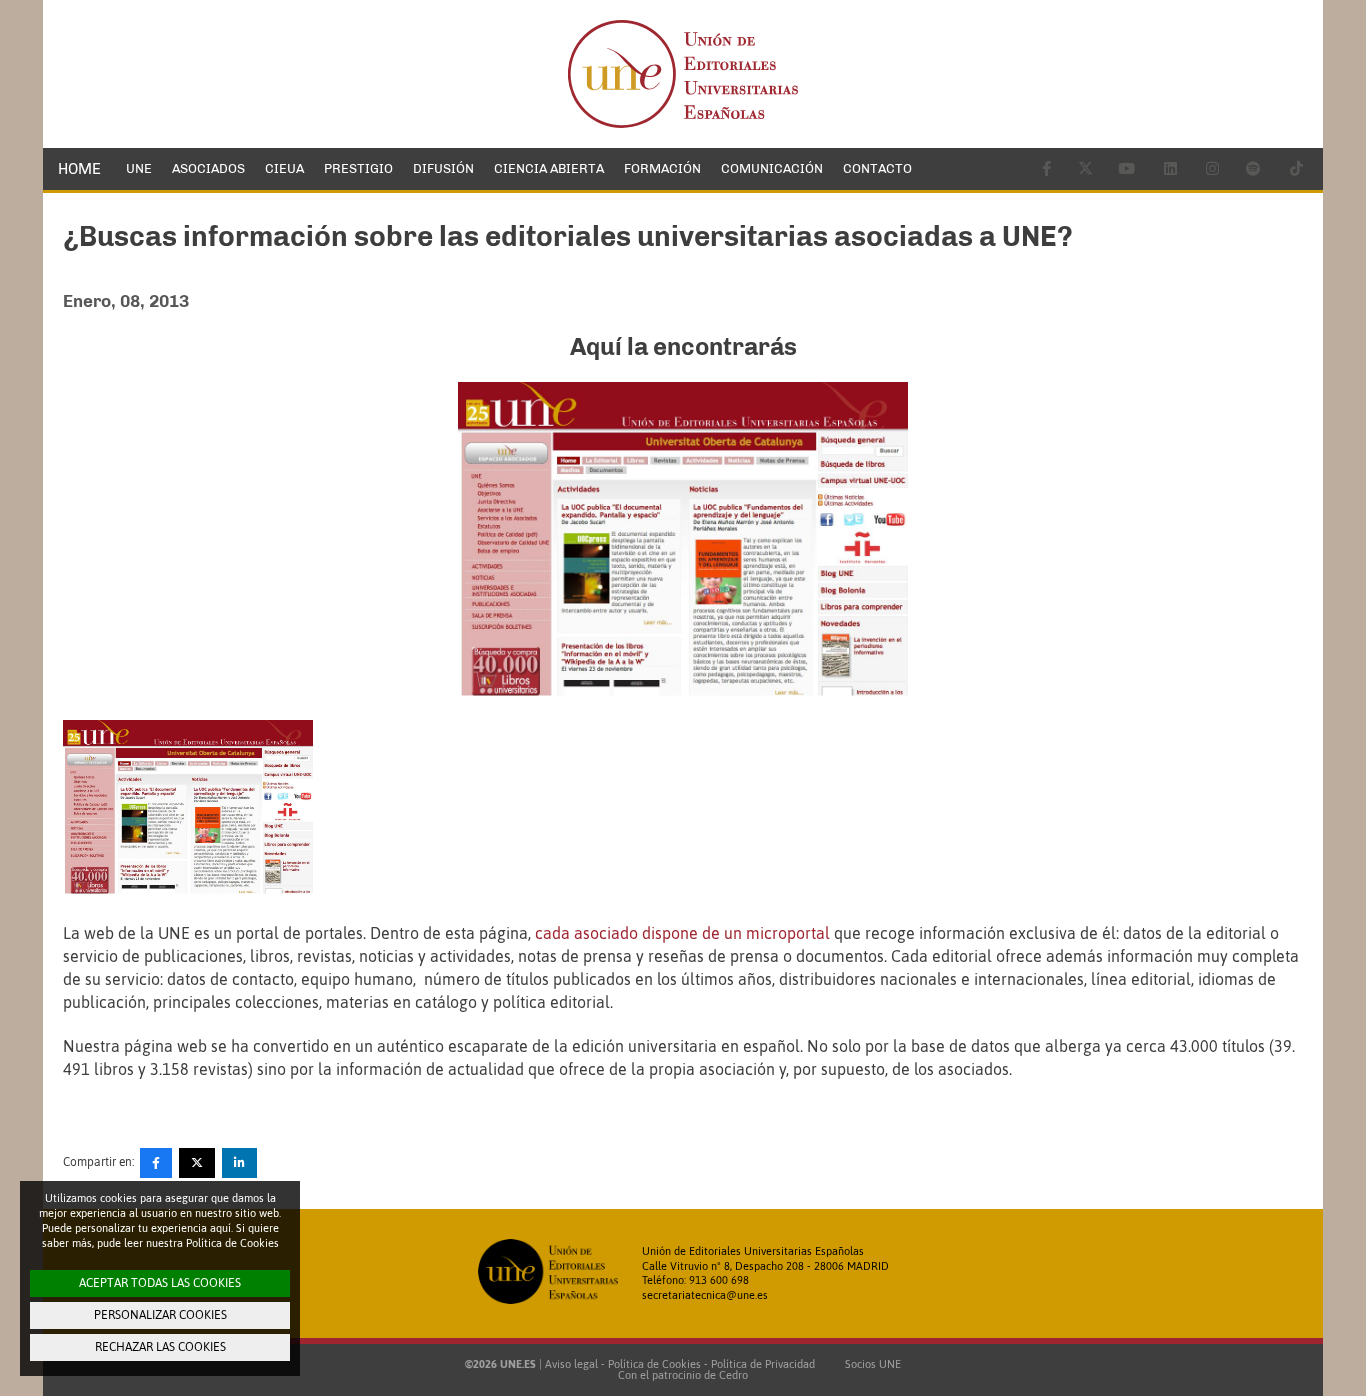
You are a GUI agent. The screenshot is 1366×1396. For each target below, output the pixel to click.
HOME (79, 169)
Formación (662, 168)
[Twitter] (197, 1163)
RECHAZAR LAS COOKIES (160, 1347)
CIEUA (284, 168)
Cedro (733, 1375)
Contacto (877, 168)
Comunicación (772, 168)
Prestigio (358, 168)
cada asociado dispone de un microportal (682, 933)
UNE (139, 168)
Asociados (208, 168)
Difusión (443, 168)
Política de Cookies (654, 1364)
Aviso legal (571, 1364)
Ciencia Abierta (549, 168)
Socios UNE (870, 1364)
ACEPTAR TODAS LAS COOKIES (160, 1283)
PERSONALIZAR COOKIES (160, 1315)
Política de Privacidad (763, 1364)
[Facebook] (156, 1163)
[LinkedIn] (239, 1163)
